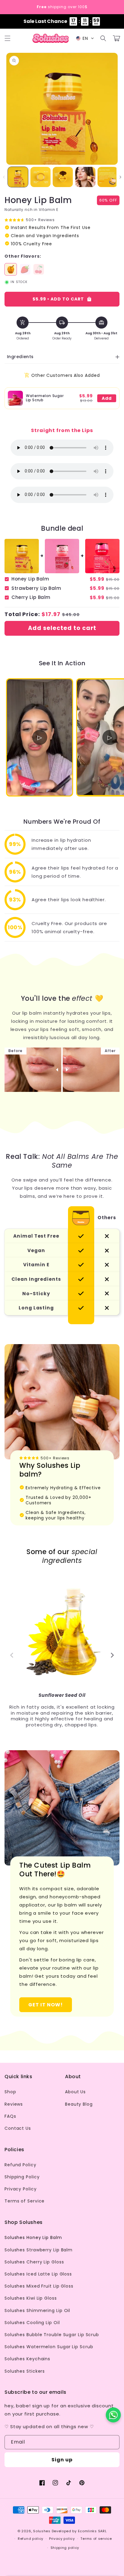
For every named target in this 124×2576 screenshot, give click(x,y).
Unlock (62, 1320)
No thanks (62, 1335)
